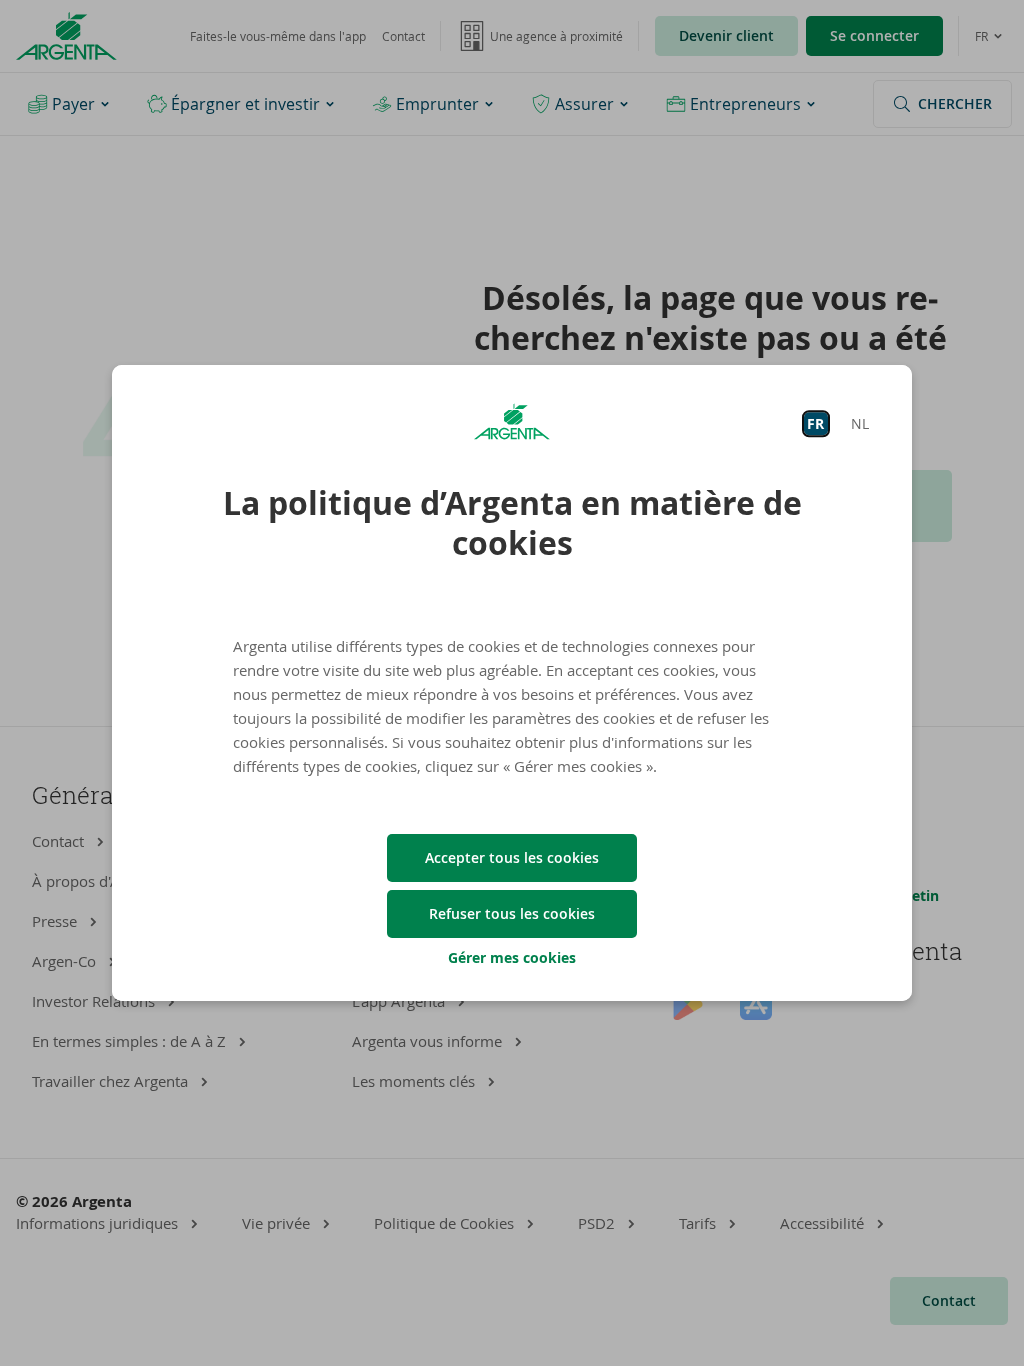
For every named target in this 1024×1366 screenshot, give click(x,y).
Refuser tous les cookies (512, 913)
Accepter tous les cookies (512, 857)
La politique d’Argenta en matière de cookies (512, 523)
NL (860, 423)
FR (815, 423)
